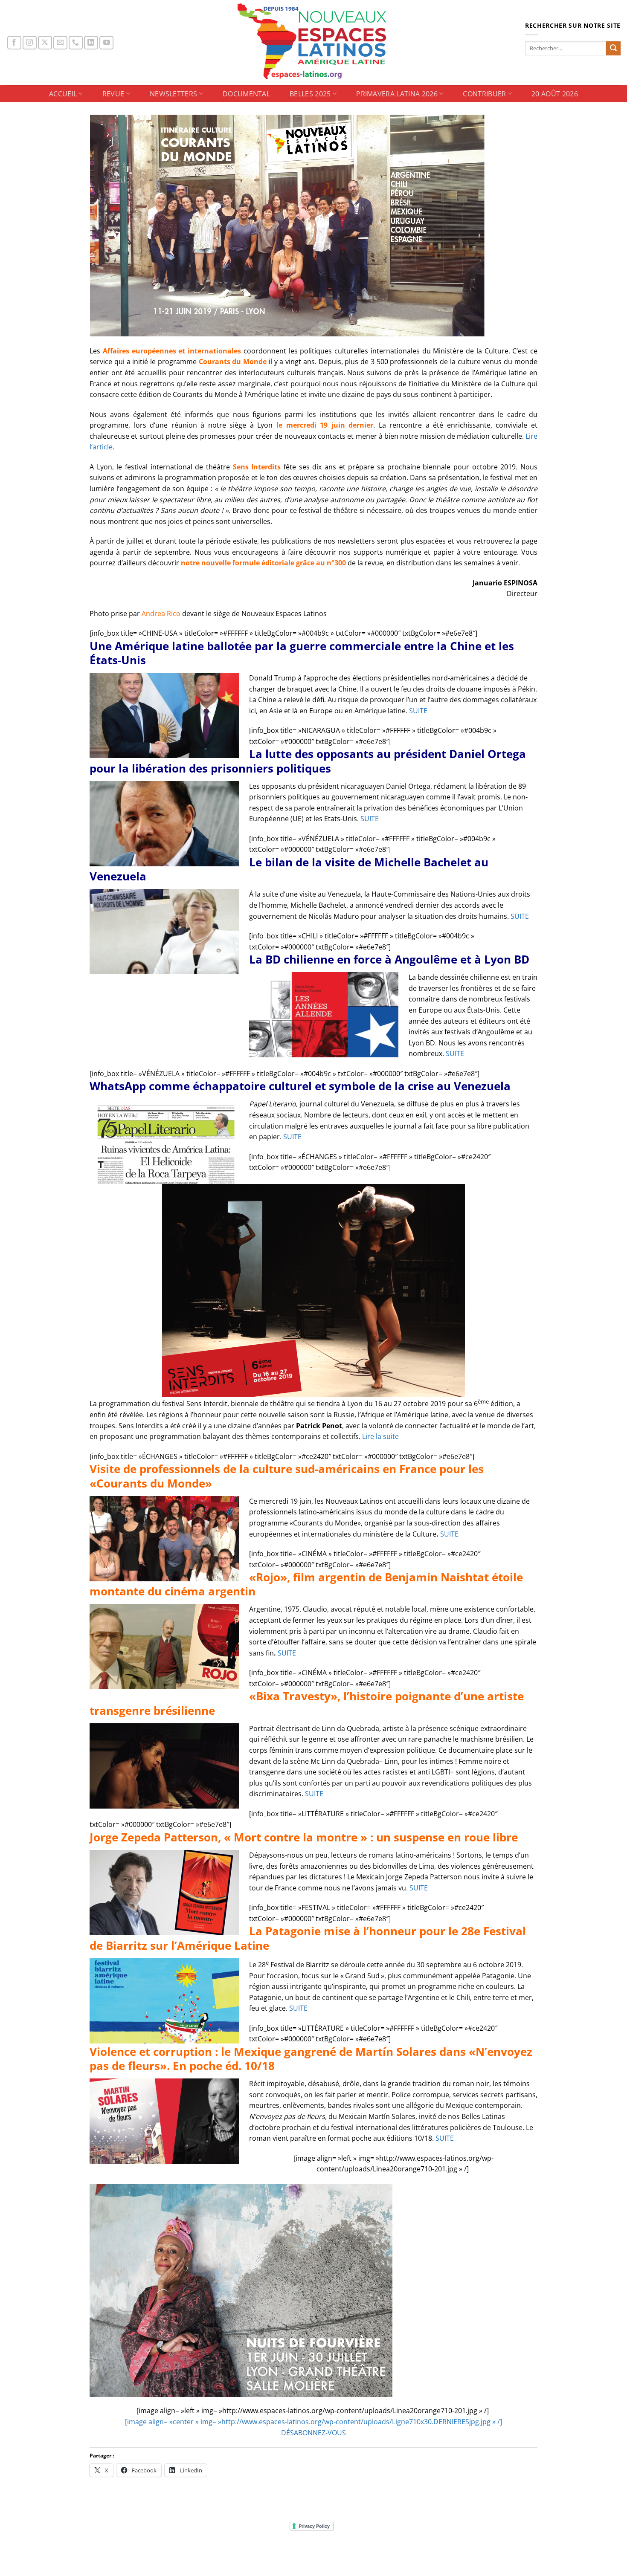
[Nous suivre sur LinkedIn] (91, 43)
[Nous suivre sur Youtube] (106, 43)
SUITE (418, 711)
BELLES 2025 (310, 94)
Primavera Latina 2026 (397, 94)
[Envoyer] (613, 49)
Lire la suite (380, 1436)
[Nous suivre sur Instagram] (30, 43)
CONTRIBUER (484, 94)
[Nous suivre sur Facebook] (14, 43)
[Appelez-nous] (76, 43)
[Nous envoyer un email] (60, 43)
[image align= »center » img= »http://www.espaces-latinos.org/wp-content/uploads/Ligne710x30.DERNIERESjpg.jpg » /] (313, 2422)
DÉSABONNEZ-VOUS (313, 2433)
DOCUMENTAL (246, 94)
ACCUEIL (63, 94)
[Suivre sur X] (45, 43)
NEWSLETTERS (174, 94)
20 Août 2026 (555, 94)
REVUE (113, 94)
